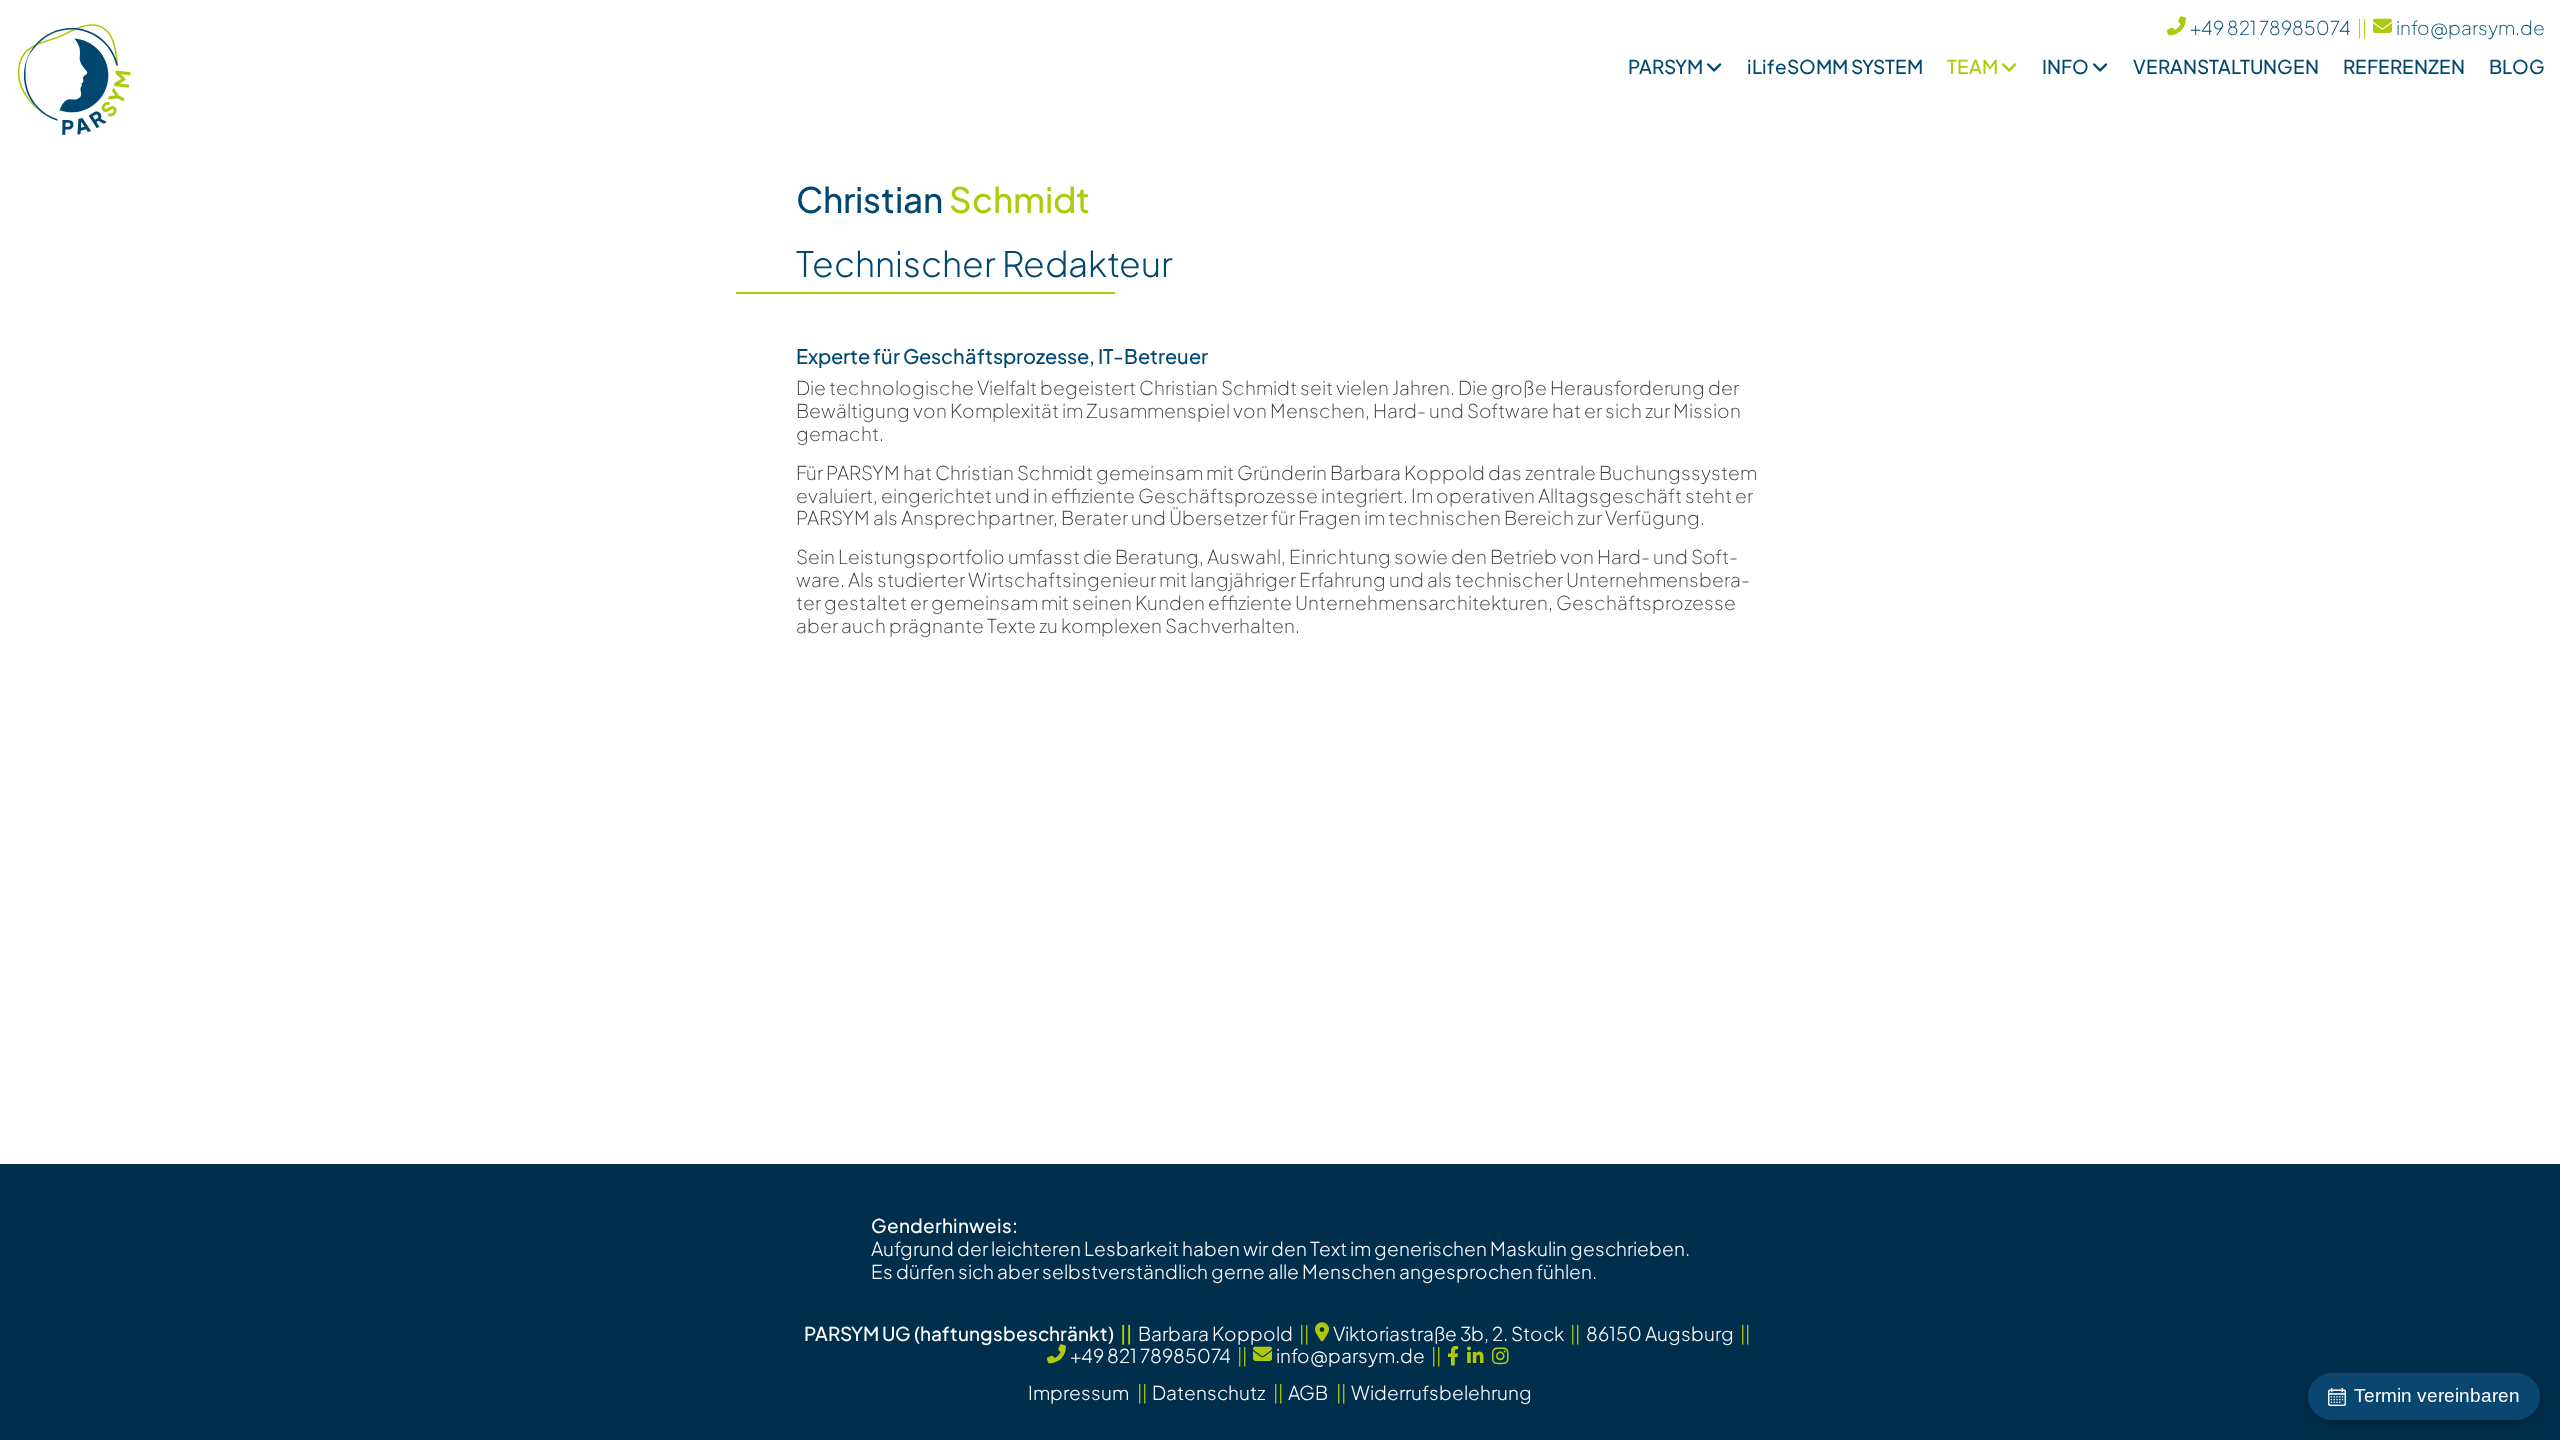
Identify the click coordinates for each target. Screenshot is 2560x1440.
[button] (1663, 72)
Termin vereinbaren (2437, 1395)
